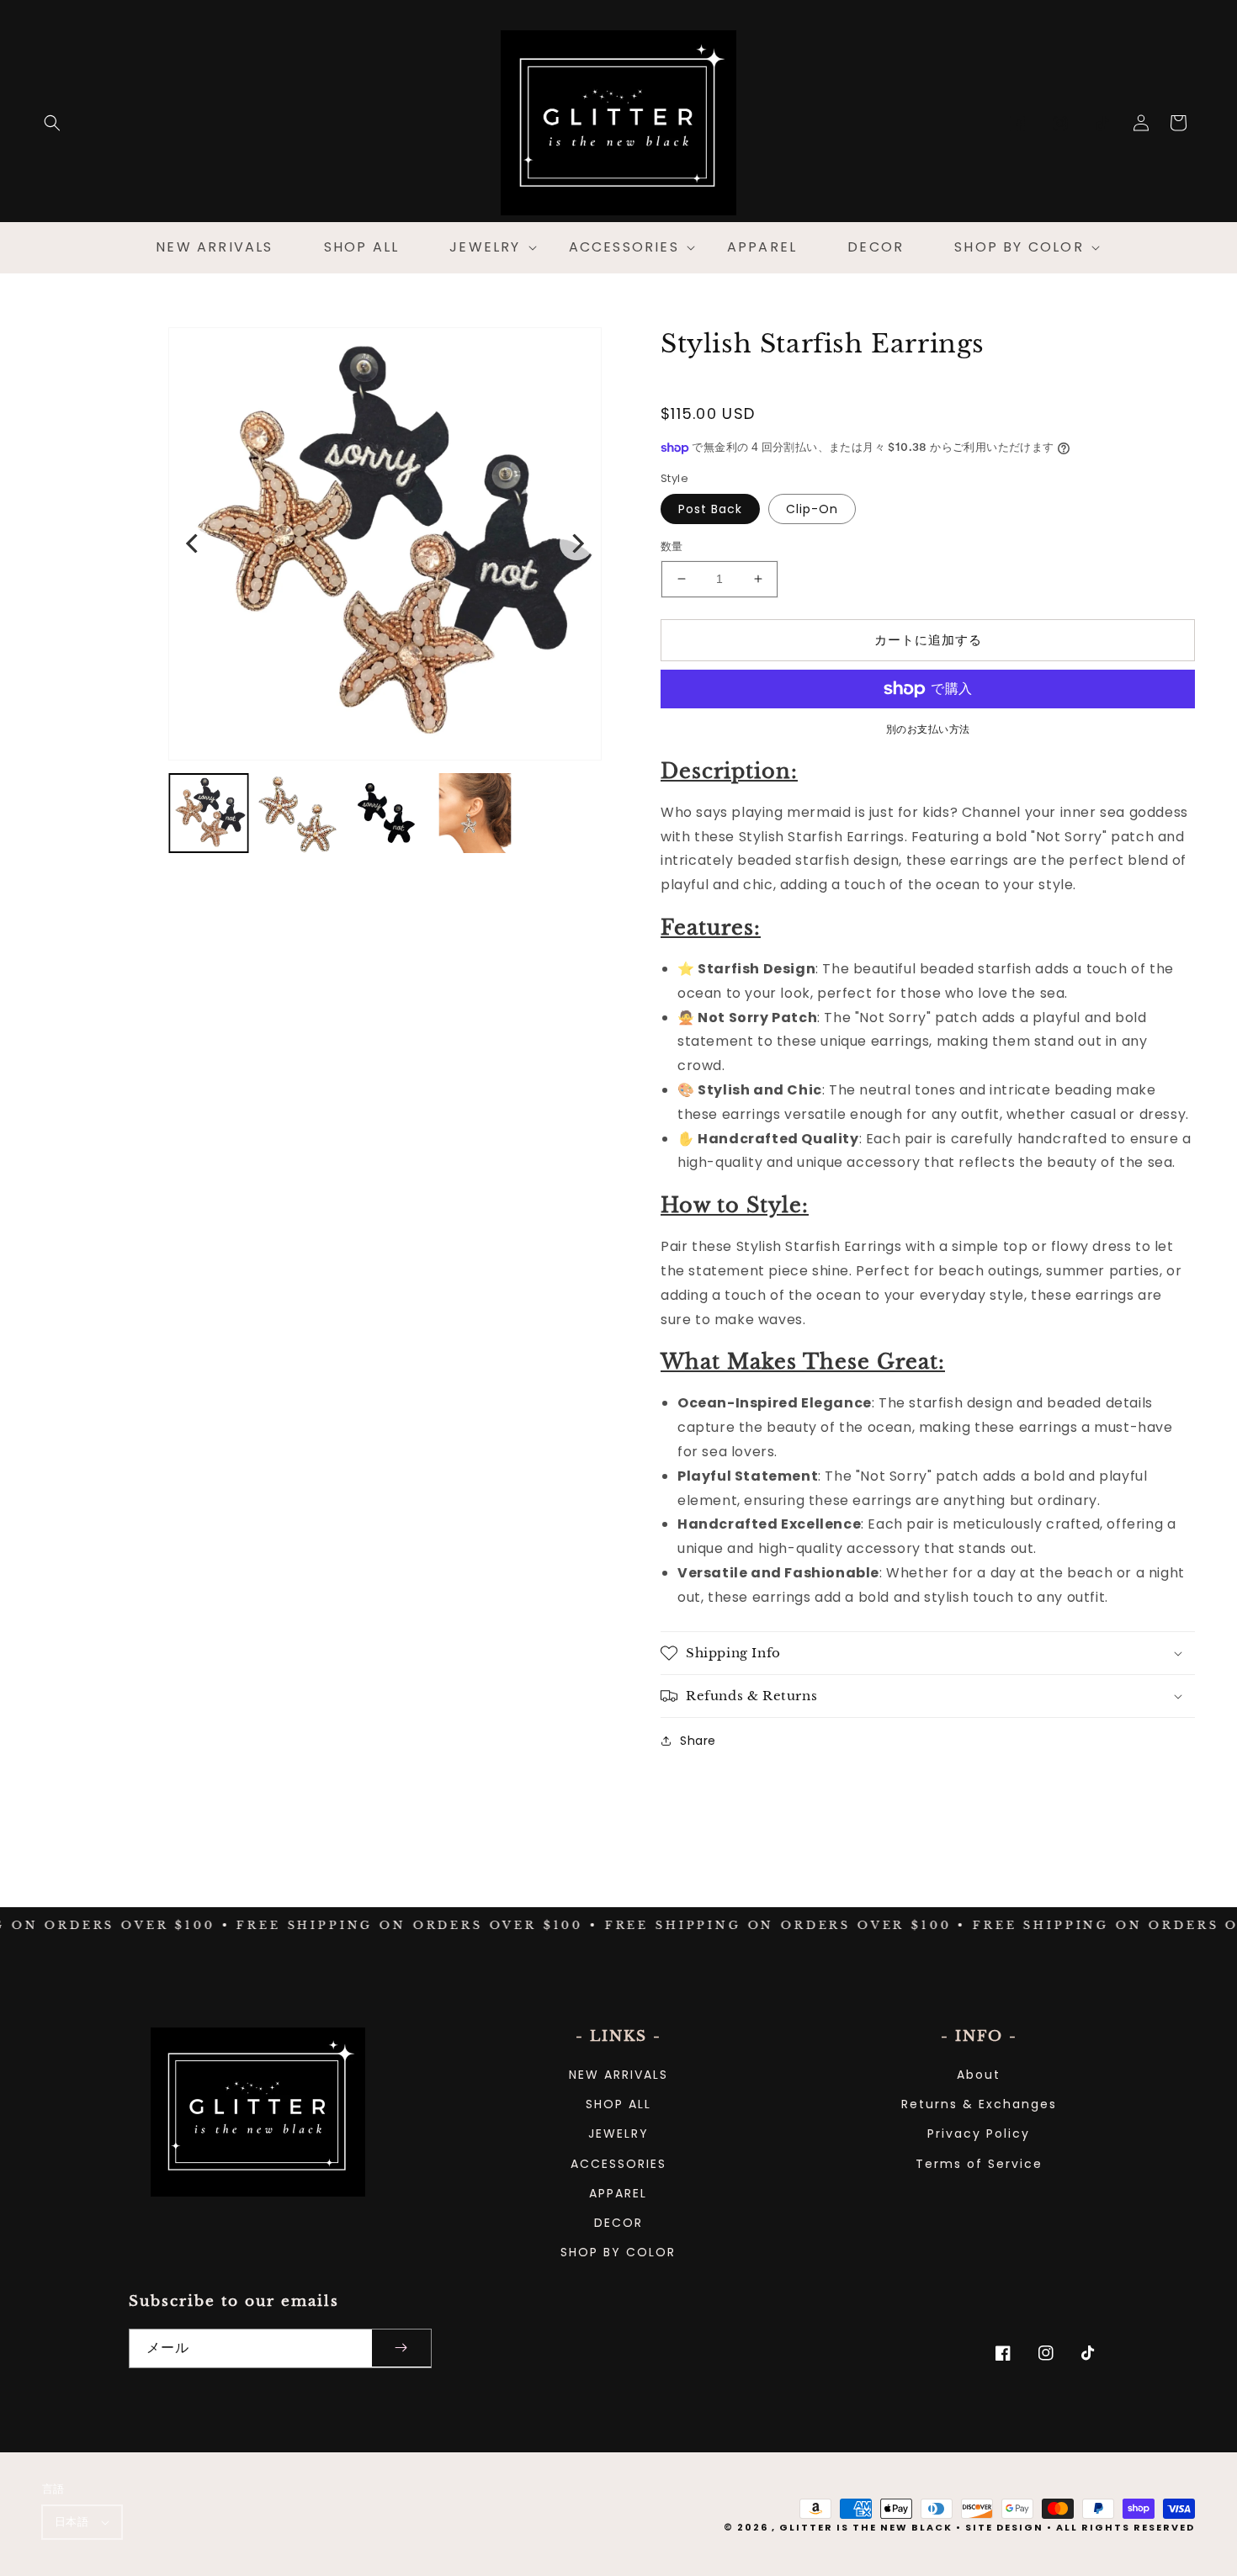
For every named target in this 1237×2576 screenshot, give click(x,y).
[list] (385, 544)
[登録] (401, 2348)
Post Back (710, 509)
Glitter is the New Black (866, 2527)
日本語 (72, 2522)
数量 (672, 546)
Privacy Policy (979, 2133)
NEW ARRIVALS (618, 2075)
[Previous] (194, 543)
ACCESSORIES (618, 2164)
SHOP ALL (618, 2104)
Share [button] (698, 1741)
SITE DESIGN (1004, 2527)
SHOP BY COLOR (618, 2252)
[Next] (576, 543)
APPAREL (618, 2193)
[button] (52, 123)
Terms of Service (979, 2164)
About (979, 2075)
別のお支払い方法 (928, 729)
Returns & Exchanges (979, 2104)
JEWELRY (618, 2133)
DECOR (618, 2223)
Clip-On (812, 509)
